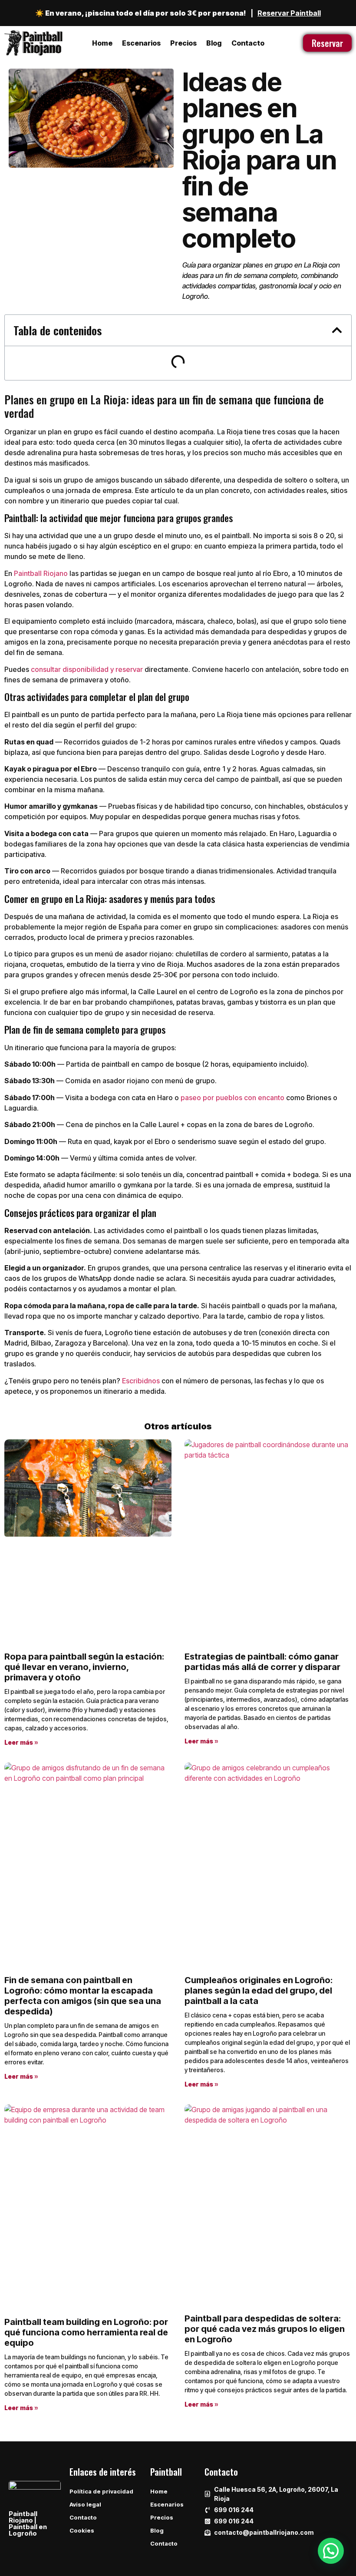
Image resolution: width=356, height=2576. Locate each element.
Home (102, 43)
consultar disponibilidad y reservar (87, 669)
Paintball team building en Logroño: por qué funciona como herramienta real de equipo (86, 2332)
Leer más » (21, 1742)
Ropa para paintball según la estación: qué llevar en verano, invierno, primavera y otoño (84, 1667)
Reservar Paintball (289, 13)
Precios (183, 43)
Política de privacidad (101, 2491)
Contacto (248, 43)
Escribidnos (141, 1381)
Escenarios (141, 43)
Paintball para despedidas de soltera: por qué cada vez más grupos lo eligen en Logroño (265, 2329)
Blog (214, 43)
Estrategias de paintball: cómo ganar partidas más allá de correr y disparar (262, 1662)
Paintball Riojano (41, 573)
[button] (337, 330)
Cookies (82, 2530)
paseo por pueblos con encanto (232, 1098)
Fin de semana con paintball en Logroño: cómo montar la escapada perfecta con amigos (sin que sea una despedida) (83, 1996)
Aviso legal (85, 2504)
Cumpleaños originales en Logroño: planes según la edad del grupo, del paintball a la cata (259, 1991)
